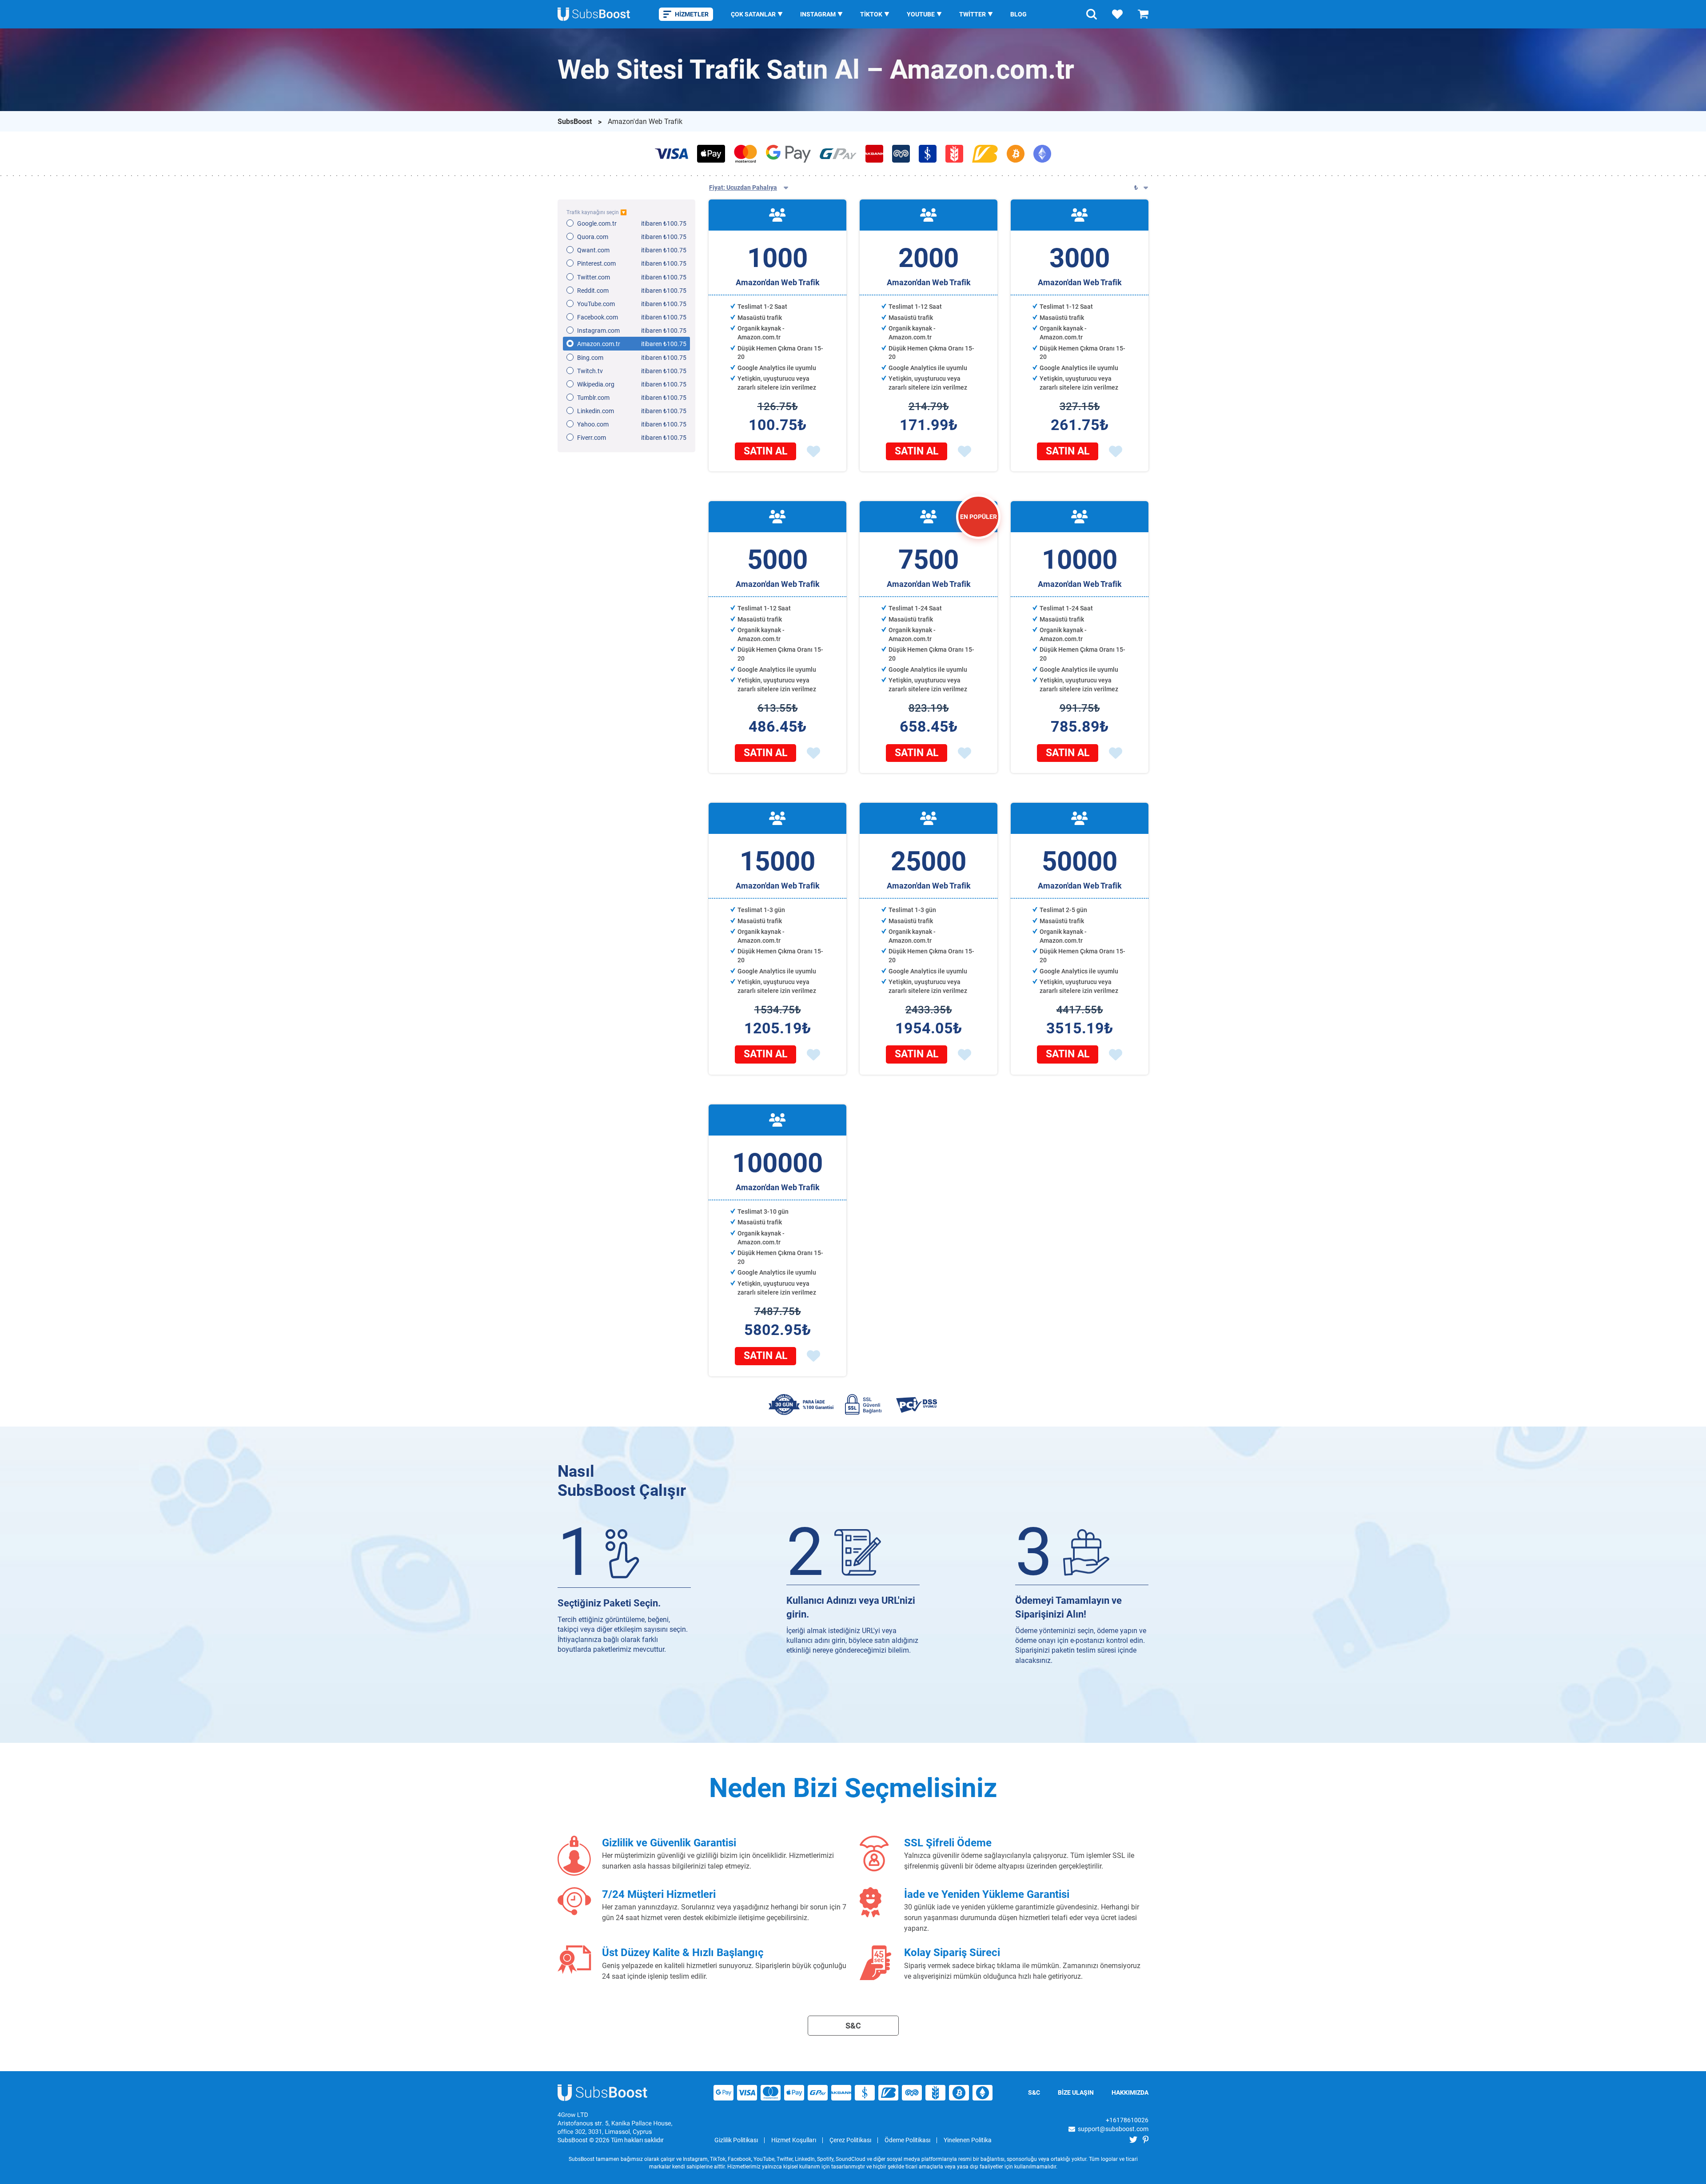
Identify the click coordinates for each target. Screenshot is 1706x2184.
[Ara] (1092, 14)
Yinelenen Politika (968, 2140)
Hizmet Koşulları (794, 2140)
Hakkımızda (1130, 2092)
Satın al (765, 451)
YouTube (921, 14)
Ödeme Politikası (907, 2140)
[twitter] (1133, 2140)
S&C (853, 2026)
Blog (1018, 14)
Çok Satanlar (753, 14)
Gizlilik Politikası (736, 2140)
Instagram (818, 14)
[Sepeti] (1143, 14)
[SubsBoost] (603, 2093)
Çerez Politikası (850, 2140)
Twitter (973, 14)
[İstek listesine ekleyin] (813, 451)
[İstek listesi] (1117, 14)
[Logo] (594, 14)
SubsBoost (576, 122)
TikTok (871, 14)
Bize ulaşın (1076, 2092)
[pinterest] (1146, 2140)
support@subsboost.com (1113, 2129)
